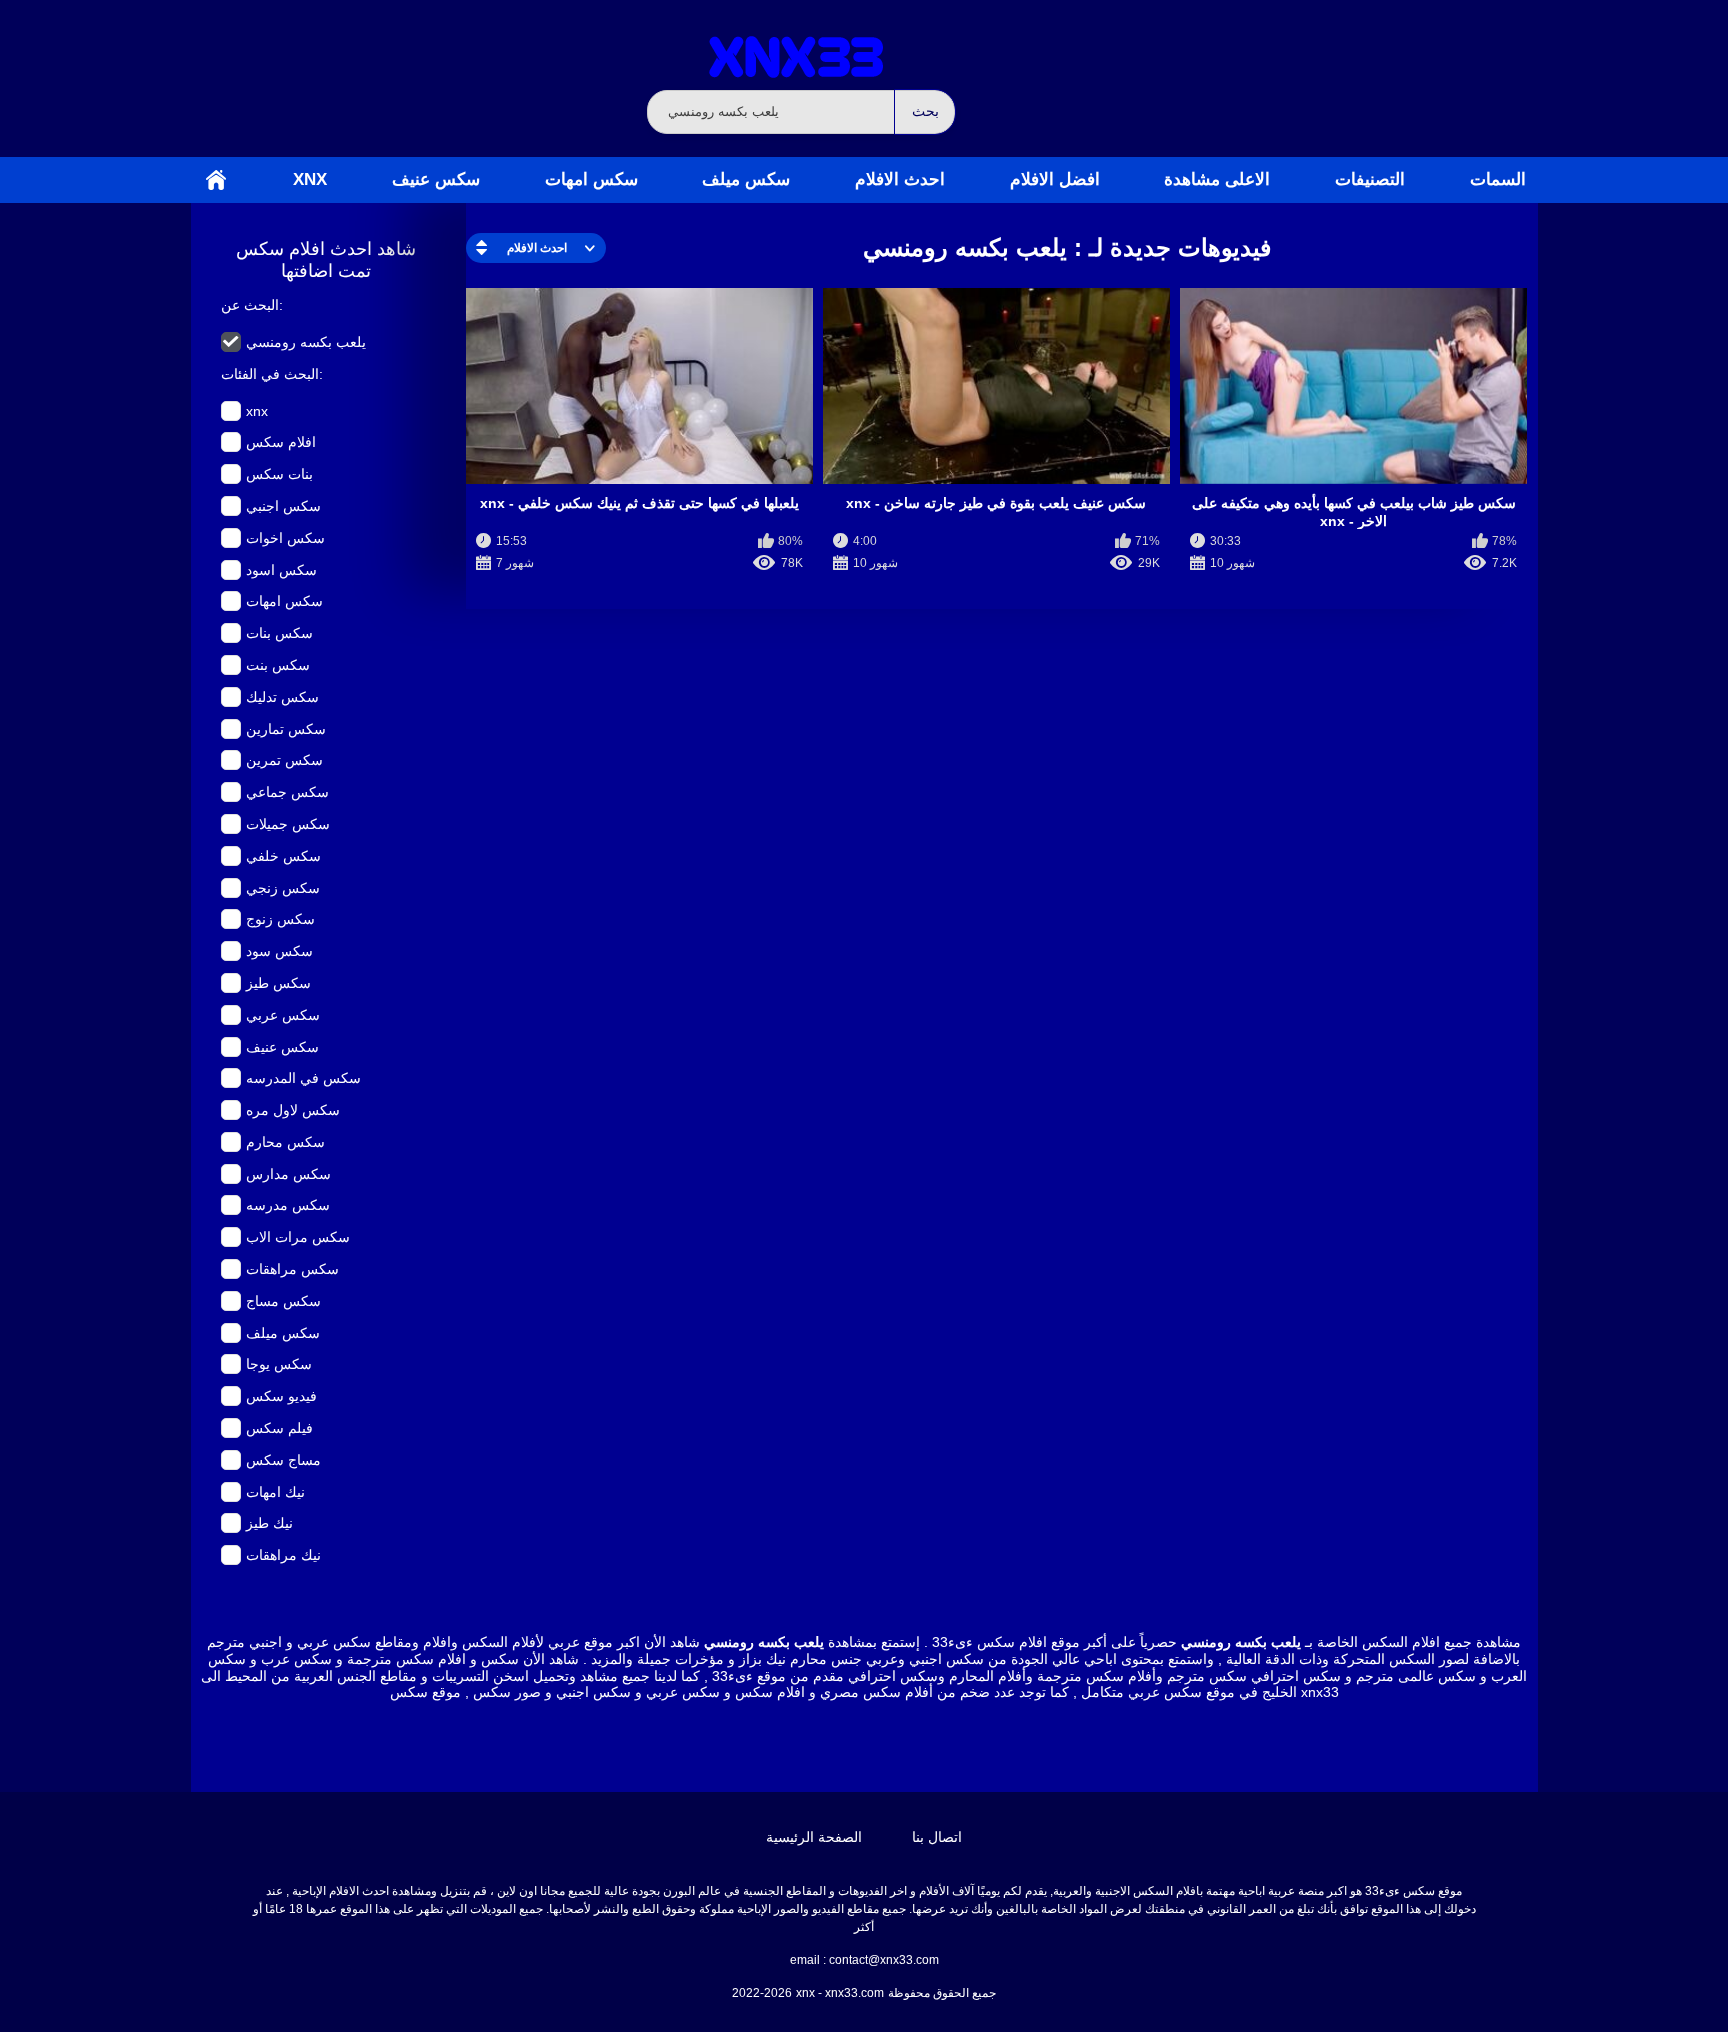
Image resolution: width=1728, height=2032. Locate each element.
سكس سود (279, 951)
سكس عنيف (436, 179)
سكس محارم (285, 1142)
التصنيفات (1370, 179)
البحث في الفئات (270, 374)
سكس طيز (278, 983)
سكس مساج (283, 1301)
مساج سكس (283, 1460)
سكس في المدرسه (303, 1078)
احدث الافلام (900, 179)
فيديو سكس (281, 1396)
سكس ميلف (746, 179)
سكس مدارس (288, 1174)
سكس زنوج (280, 919)
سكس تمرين (284, 760)
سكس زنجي (283, 888)
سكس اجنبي (283, 506)
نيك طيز (269, 1523)
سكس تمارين (286, 729)
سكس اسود (281, 570)
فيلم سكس (279, 1428)
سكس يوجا (279, 1364)
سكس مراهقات (292, 1269)
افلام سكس (281, 442)
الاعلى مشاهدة (1217, 179)
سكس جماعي (287, 792)
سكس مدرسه (288, 1205)
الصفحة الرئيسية (216, 180)
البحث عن (250, 305)
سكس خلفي (283, 856)
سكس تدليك (282, 697)
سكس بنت (278, 665)
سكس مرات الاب (298, 1237)
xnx (310, 179)
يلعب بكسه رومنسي (306, 342)
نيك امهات (275, 1492)
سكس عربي (283, 1015)
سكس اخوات (285, 538)
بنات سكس (279, 474)
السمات (1498, 179)
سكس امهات (591, 179)
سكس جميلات (288, 824)
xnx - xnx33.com (840, 1993)
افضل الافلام (1055, 179)
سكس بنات (279, 633)
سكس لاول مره (293, 1110)
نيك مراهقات (283, 1555)
